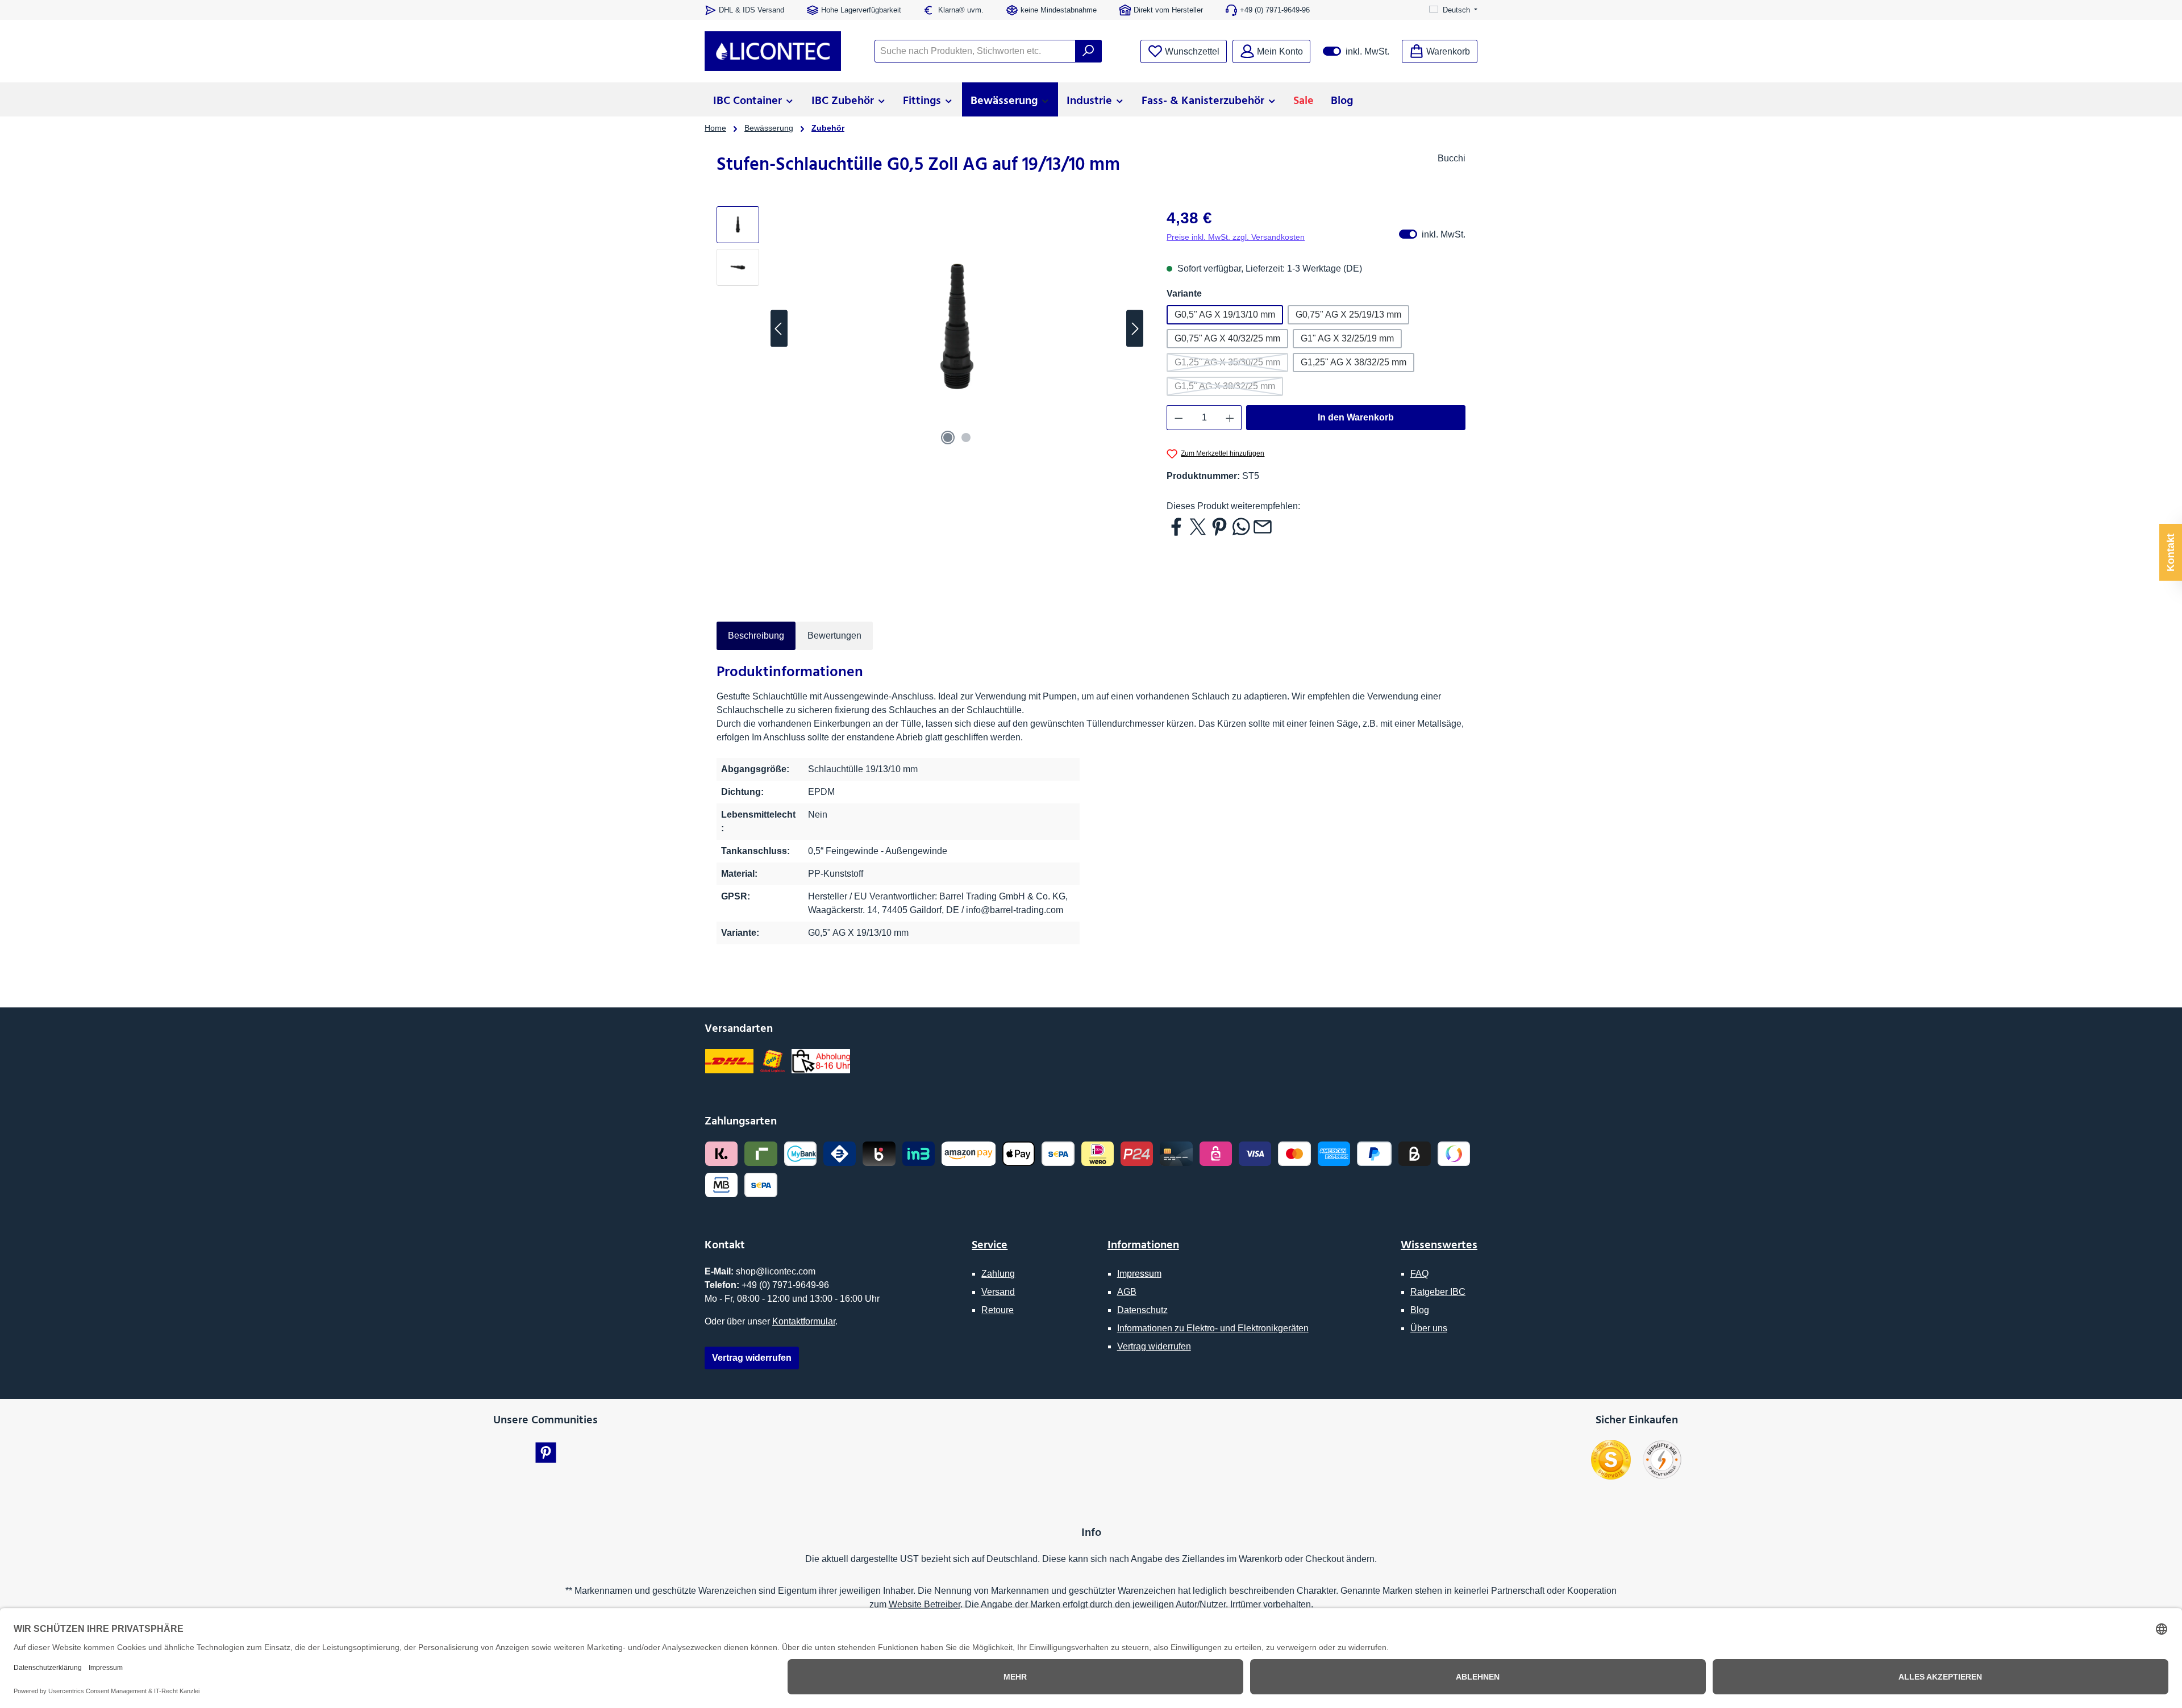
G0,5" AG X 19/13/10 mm (1225, 314)
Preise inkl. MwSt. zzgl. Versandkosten (1236, 237)
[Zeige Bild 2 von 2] (966, 438)
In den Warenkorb (1356, 417)
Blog (1420, 1310)
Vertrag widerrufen (1154, 1346)
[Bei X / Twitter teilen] (1198, 526)
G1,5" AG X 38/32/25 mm (1229, 389)
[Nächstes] (1135, 329)
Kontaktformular (804, 1321)
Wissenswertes (1439, 1244)
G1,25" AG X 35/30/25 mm (1231, 365)
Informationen (1143, 1244)
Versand (998, 1292)
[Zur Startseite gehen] (773, 51)
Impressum (1139, 1274)
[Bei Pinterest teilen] (1219, 526)
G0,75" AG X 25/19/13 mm (1348, 314)
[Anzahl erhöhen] (1230, 418)
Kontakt (2171, 553)
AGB (1127, 1292)
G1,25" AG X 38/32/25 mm (1354, 362)
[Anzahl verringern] (1179, 418)
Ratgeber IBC (1438, 1292)
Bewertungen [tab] (834, 636)
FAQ (1419, 1274)
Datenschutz (1142, 1310)
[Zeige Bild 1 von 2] (948, 438)
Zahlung (998, 1274)
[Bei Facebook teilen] (1176, 526)
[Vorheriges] (779, 329)
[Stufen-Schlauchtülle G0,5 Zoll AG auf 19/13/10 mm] (957, 328)
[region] (930, 328)
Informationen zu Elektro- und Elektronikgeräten (1213, 1328)
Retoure (998, 1310)
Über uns (1429, 1328)
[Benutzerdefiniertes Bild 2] (1662, 1460)
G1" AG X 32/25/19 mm (1347, 338)
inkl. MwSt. (1356, 51)
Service (990, 1244)
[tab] (756, 636)
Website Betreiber (925, 1604)
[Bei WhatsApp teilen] (1241, 526)
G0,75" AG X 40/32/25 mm (1227, 338)
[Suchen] (1088, 51)
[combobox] (975, 51)
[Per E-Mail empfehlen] (1263, 526)
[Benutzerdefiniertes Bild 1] (1611, 1460)
